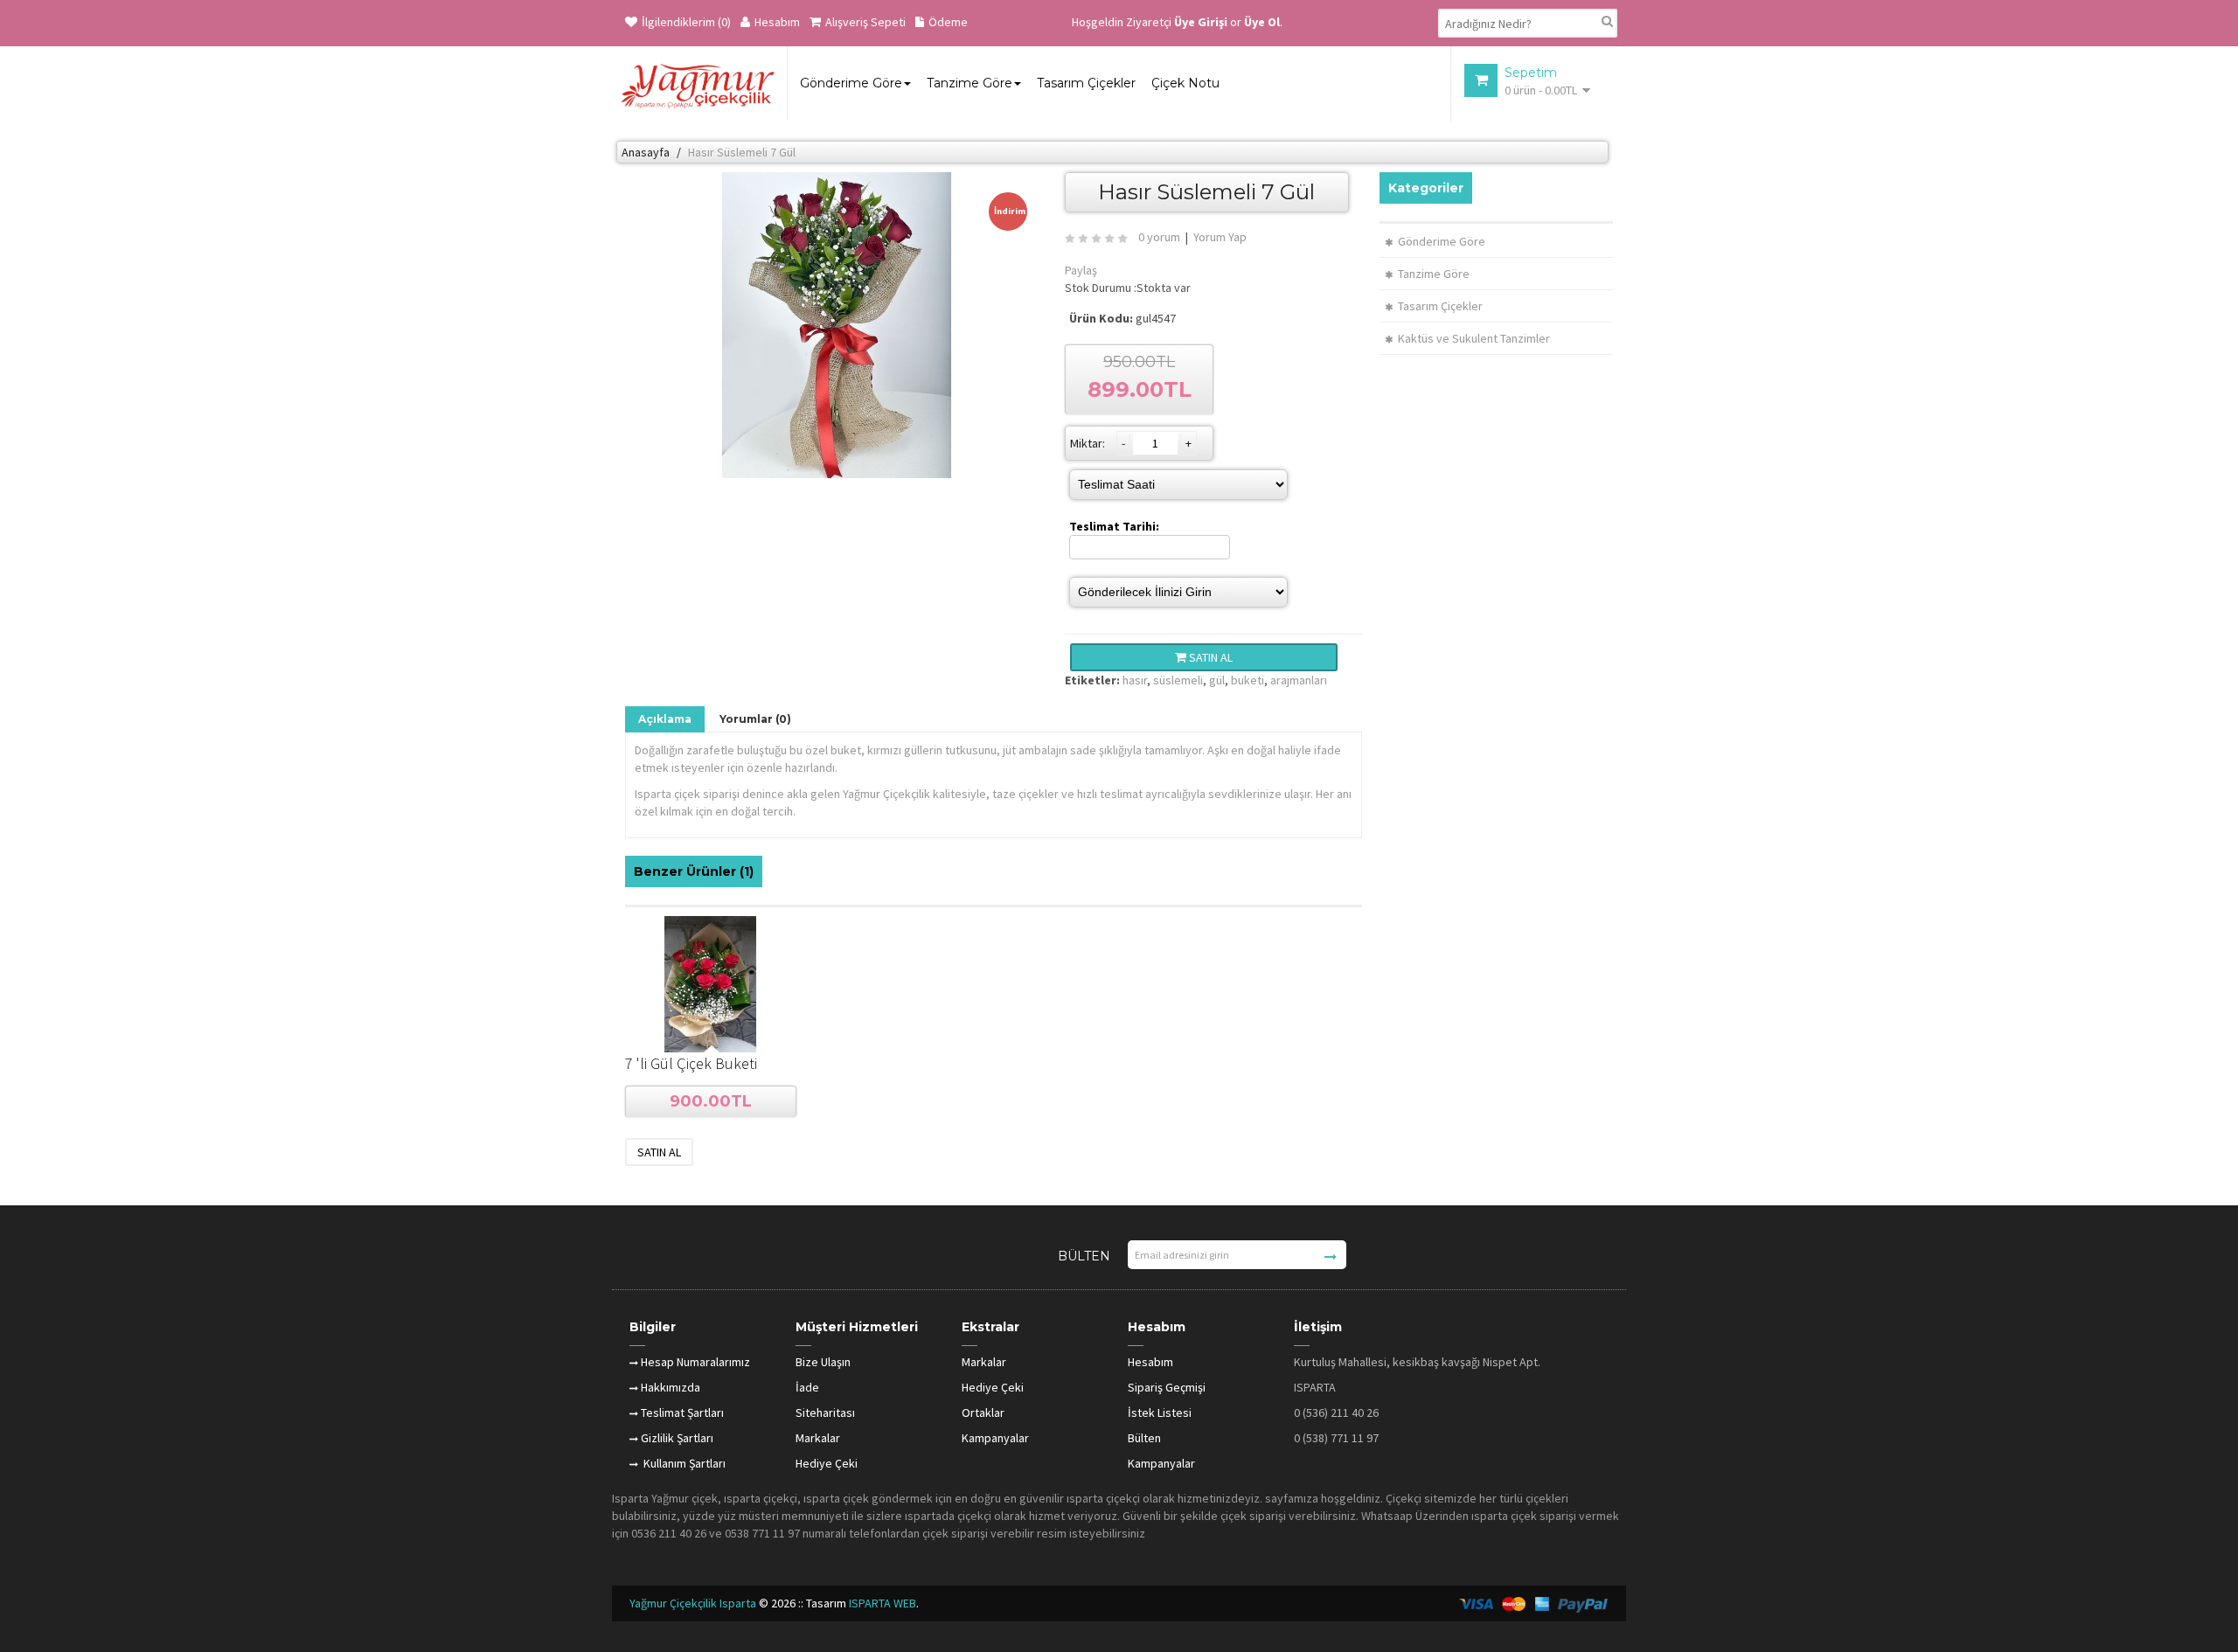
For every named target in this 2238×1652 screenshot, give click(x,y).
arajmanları (1299, 680)
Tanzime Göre (1434, 274)
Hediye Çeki (827, 1463)
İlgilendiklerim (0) (686, 22)
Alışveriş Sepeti (865, 22)
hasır (1135, 680)
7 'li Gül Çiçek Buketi (691, 1063)
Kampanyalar (995, 1438)
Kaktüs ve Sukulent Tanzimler (1474, 338)
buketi (1248, 680)
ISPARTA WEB (883, 1603)
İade (807, 1387)
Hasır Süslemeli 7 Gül (742, 152)
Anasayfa (646, 152)
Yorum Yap (1220, 237)
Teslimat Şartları (682, 1413)
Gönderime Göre (1442, 241)
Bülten (1144, 1438)
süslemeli (1178, 680)
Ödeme (948, 22)
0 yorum (1159, 237)
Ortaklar (983, 1413)
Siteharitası (825, 1413)
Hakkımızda (671, 1387)
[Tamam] (1331, 1257)
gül (1217, 680)
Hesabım (777, 22)
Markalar (818, 1438)
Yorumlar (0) (755, 719)
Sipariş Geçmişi (1167, 1387)
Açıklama (665, 719)
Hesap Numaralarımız (695, 1362)
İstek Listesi (1160, 1413)
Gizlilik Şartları (677, 1438)
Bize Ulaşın (823, 1362)
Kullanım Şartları (683, 1463)
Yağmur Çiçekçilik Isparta (694, 1603)
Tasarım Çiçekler (1440, 306)
